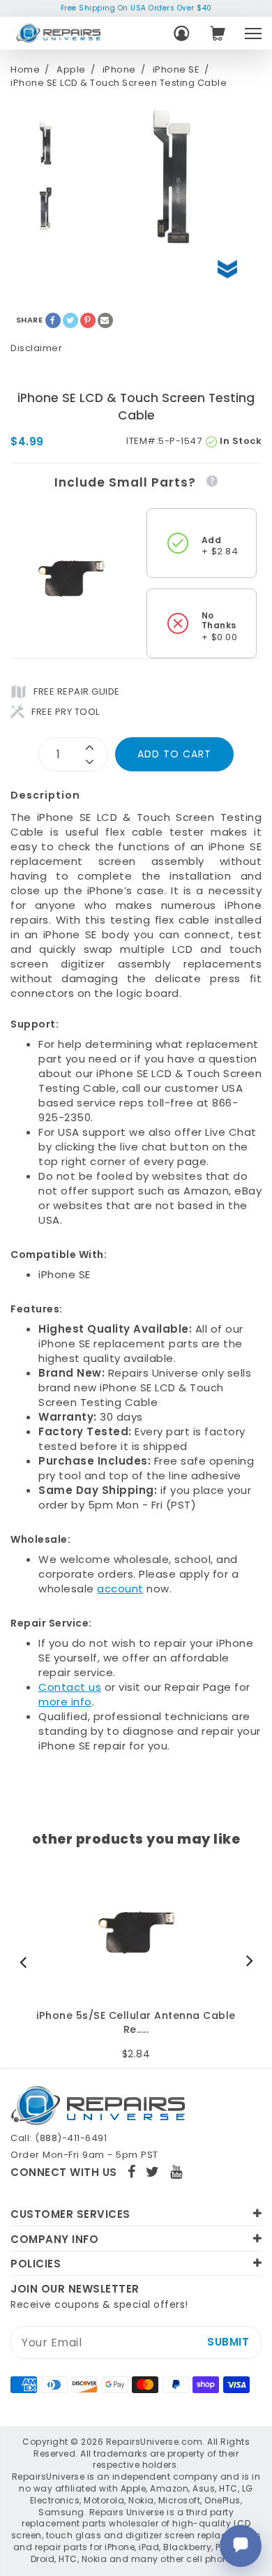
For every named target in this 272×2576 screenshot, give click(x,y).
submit (228, 2342)
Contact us (70, 1687)
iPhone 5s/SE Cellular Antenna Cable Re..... (136, 2023)
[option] (45, 143)
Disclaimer (36, 348)
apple (71, 70)
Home (25, 70)
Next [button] (246, 1962)
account (120, 1589)
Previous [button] (27, 1962)
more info (65, 1702)
